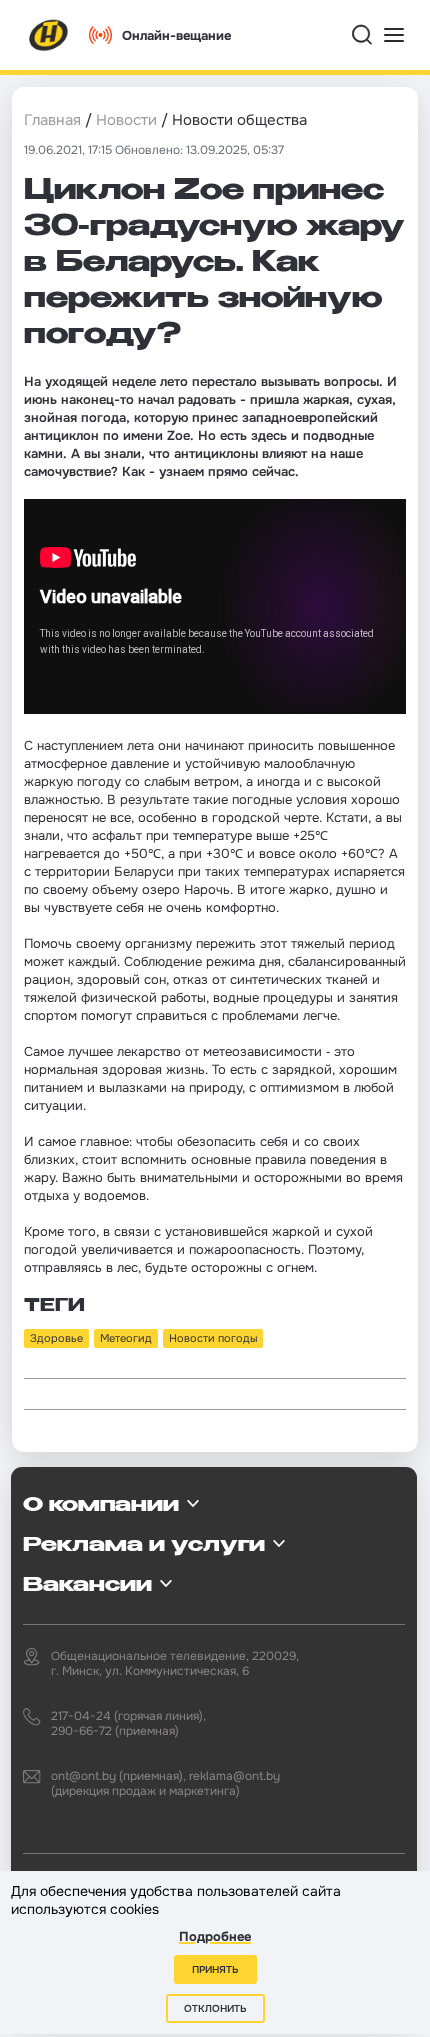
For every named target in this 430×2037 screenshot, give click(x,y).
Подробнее (215, 1936)
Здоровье (56, 1338)
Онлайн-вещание (176, 35)
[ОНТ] (49, 35)
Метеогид (126, 1338)
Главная (52, 120)
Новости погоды (213, 1338)
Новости (126, 120)
